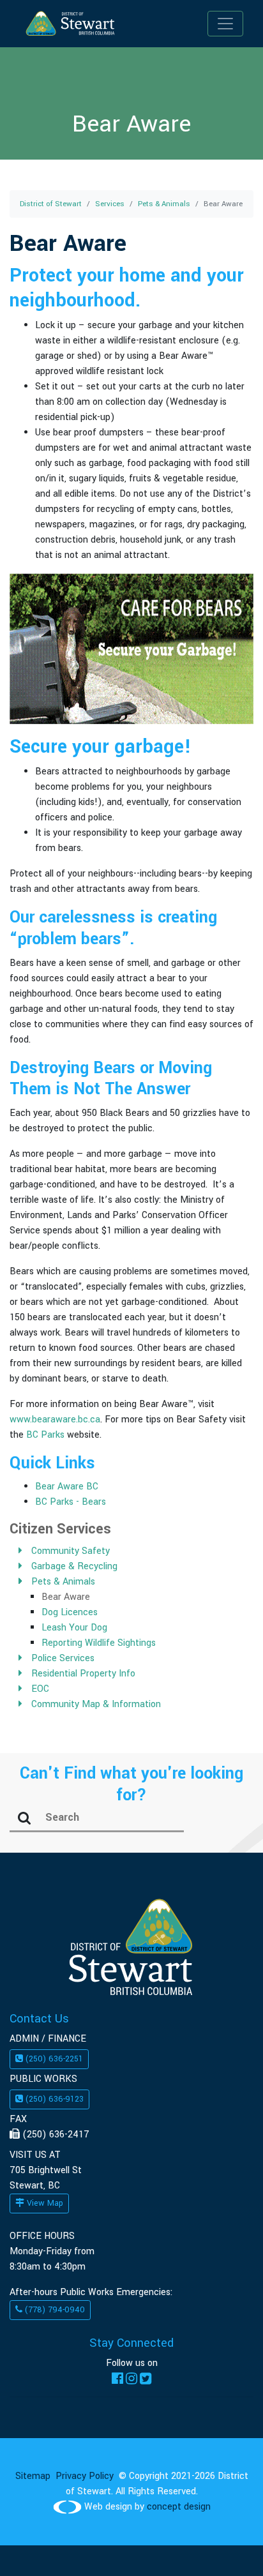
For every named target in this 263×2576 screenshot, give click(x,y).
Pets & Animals (164, 204)
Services (110, 204)
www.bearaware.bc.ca (55, 1420)
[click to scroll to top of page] (226, 2546)
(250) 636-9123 (53, 2099)
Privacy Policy (85, 2476)
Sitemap (33, 2476)
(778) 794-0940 (54, 2310)
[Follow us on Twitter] (146, 2378)
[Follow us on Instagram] (131, 2378)
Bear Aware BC (67, 1487)
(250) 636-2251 (53, 2059)
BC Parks (45, 1435)
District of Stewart (51, 204)
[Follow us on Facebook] (117, 2378)
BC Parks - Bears (71, 1502)
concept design (179, 2507)
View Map (44, 2203)
